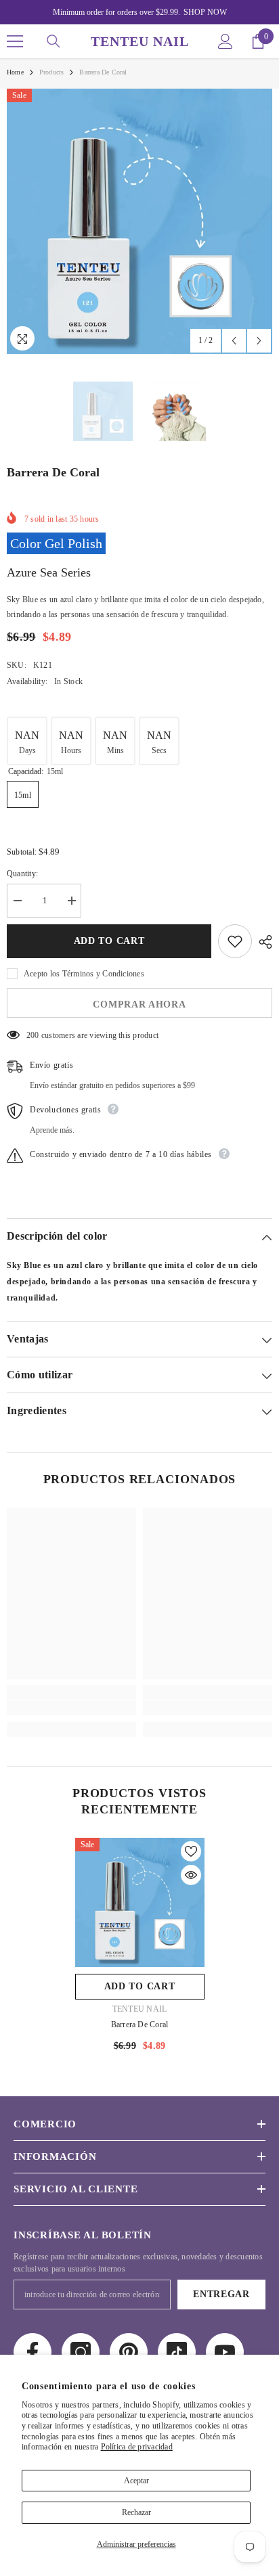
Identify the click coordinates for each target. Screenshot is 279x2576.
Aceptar (136, 2481)
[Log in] (226, 41)
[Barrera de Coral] (140, 1902)
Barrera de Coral (140, 2025)
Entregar (221, 2294)
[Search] (53, 41)
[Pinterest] (129, 2352)
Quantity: (22, 874)
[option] (139, 221)
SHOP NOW (205, 12)
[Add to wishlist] (235, 941)
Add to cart (109, 941)
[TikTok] (177, 2352)
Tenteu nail (140, 2009)
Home (15, 72)
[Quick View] (191, 1875)
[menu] (15, 41)
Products (52, 72)
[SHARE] (262, 942)
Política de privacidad (137, 2447)
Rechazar (136, 2512)
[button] (234, 341)
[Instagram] (81, 2352)
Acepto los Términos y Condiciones (84, 974)
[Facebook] (33, 2352)
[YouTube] (225, 2352)
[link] (71, 1708)
